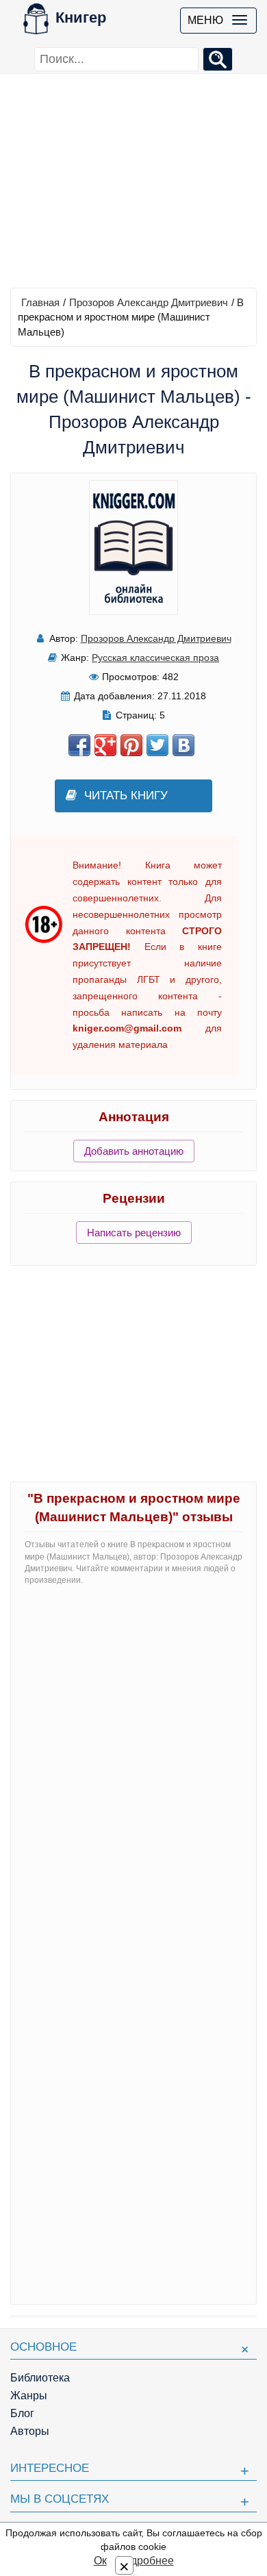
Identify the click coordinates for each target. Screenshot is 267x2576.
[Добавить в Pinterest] (131, 745)
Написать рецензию (134, 1233)
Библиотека (40, 2378)
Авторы (30, 2431)
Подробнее (145, 2561)
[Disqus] (133, 1768)
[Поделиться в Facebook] (79, 745)
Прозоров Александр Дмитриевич (149, 302)
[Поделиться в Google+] (105, 745)
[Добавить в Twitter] (157, 745)
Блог (22, 2413)
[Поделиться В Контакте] (183, 745)
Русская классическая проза (155, 658)
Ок (100, 2561)
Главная (40, 302)
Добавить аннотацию (134, 1151)
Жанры (29, 2396)
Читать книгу (126, 796)
